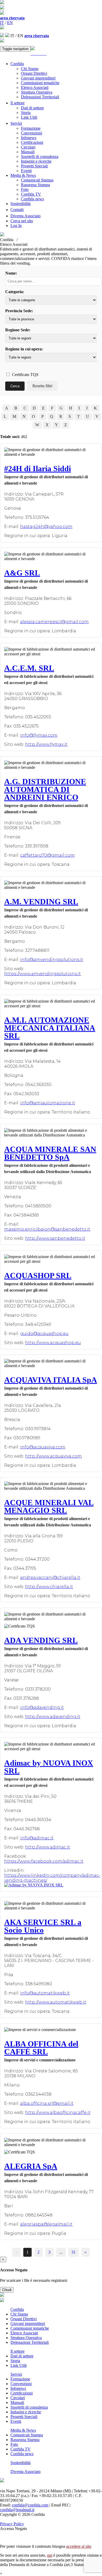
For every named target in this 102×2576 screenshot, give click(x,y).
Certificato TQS (25, 375)
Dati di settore (32, 108)
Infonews (29, 138)
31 (73, 2252)
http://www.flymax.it (46, 744)
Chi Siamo (30, 69)
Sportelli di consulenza (40, 157)
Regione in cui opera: (24, 349)
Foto (25, 189)
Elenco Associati (35, 87)
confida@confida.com (30, 2505)
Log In (16, 226)
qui (50, 2555)
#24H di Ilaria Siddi (38, 468)
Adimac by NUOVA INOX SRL (49, 1767)
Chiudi (7, 2290)
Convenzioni (32, 133)
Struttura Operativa (37, 92)
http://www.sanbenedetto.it (55, 1238)
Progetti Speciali (34, 166)
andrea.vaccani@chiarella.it (50, 1577)
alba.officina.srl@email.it (47, 2103)
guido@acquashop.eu (44, 1334)
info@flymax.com (39, 735)
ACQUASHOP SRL (38, 1275)
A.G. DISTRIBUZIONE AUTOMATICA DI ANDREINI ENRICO (45, 789)
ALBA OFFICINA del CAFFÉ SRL (41, 2048)
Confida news (32, 199)
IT (2, 23)
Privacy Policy (12, 2524)
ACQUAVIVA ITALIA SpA (51, 1380)
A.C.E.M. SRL (29, 668)
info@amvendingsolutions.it (52, 960)
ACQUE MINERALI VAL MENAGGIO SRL (49, 1506)
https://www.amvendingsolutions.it (42, 974)
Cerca (15, 386)
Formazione (31, 128)
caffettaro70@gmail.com (47, 855)
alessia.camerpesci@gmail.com (54, 622)
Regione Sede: (18, 330)
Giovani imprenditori (38, 78)
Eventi (26, 171)
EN (10, 23)
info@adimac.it (37, 1838)
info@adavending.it (42, 1707)
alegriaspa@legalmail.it (46, 2224)
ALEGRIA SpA (31, 2166)
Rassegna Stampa (35, 185)
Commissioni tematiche (40, 83)
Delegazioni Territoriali (40, 97)
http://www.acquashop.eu (53, 1343)
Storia (26, 113)
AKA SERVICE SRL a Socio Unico (43, 1926)
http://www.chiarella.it (49, 1587)
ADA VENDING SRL (41, 1640)
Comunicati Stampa (37, 180)
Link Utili (29, 117)
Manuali (28, 152)
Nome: (11, 273)
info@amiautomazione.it (48, 1103)
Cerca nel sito (22, 221)
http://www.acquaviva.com (53, 1456)
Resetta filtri (42, 386)
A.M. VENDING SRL (41, 902)
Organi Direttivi (34, 73)
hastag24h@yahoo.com (46, 527)
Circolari (28, 147)
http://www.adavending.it (53, 1717)
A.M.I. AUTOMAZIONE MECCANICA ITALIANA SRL (50, 1028)
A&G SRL (22, 573)
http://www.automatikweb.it (56, 2002)
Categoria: (15, 292)
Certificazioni (32, 142)
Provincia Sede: (19, 311)
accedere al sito (79, 2546)
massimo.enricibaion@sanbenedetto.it (47, 1229)
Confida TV (31, 194)
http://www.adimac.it (48, 1847)
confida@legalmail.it (17, 2510)
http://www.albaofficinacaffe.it (58, 2112)
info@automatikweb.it (45, 1993)
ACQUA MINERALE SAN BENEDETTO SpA (50, 1153)
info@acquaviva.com (43, 1447)
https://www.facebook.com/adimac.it (44, 1861)
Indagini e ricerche (36, 161)
